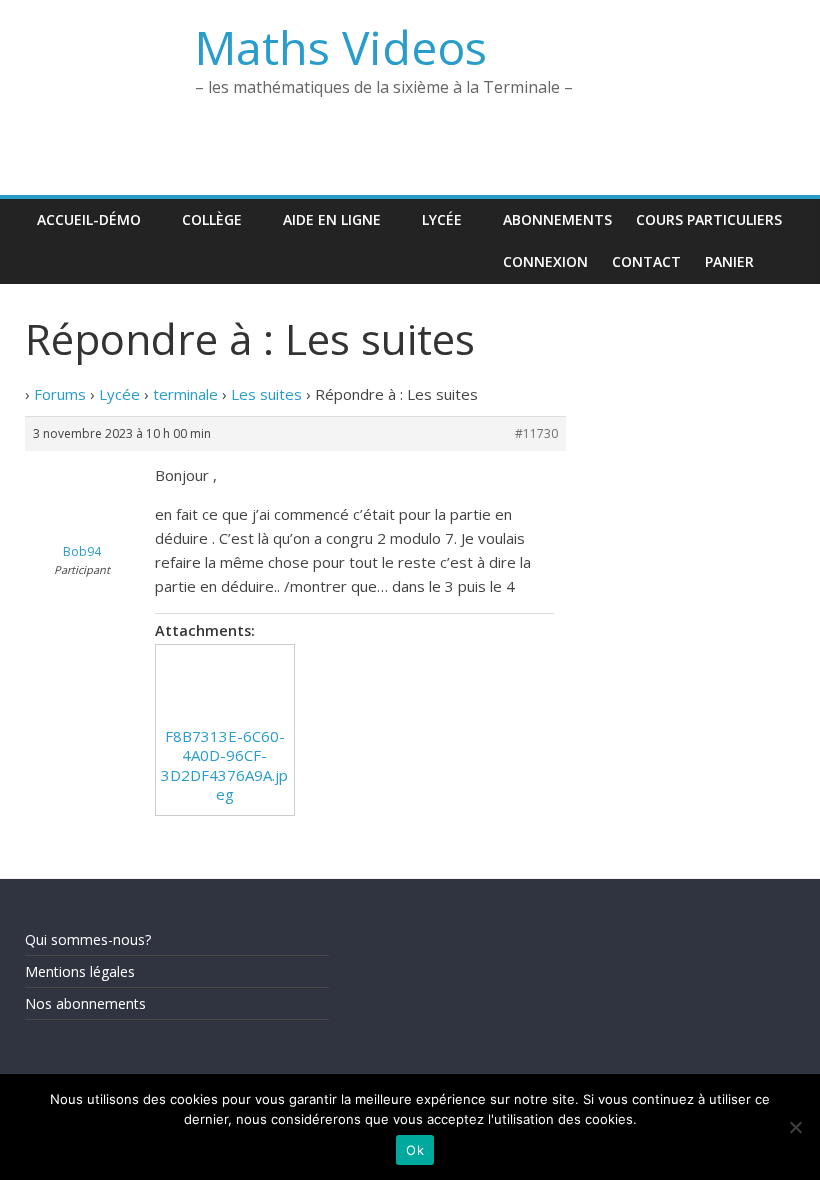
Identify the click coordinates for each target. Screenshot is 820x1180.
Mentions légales (80, 971)
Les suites (266, 394)
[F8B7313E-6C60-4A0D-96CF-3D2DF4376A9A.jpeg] (225, 686)
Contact (646, 261)
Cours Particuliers (709, 219)
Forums (60, 394)
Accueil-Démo (89, 219)
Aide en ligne (332, 219)
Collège (212, 219)
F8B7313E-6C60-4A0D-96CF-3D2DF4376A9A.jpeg (224, 765)
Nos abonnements (85, 1003)
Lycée (442, 219)
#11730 (536, 433)
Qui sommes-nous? (88, 939)
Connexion (545, 261)
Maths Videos (341, 47)
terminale (185, 394)
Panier (729, 261)
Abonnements (557, 219)
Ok (415, 1150)
